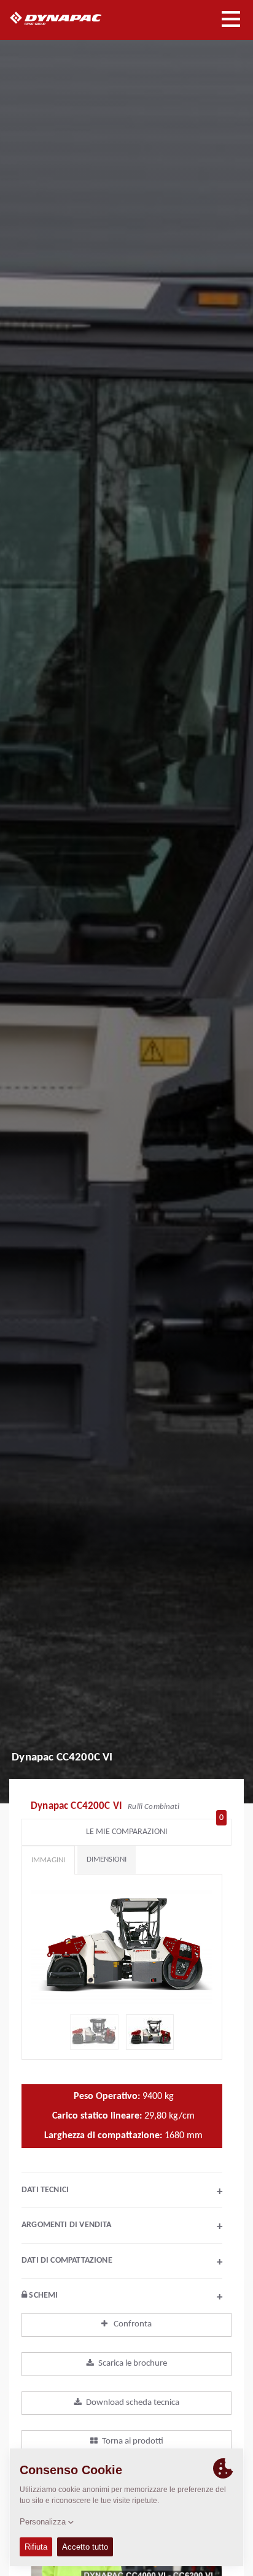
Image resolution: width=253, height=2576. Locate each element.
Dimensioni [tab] (107, 1859)
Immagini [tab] (48, 1860)
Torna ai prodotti (133, 2441)
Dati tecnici (122, 2192)
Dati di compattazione (122, 2262)
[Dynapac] (70, 18)
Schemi (125, 2297)
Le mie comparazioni (155, 1829)
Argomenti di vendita (122, 2226)
